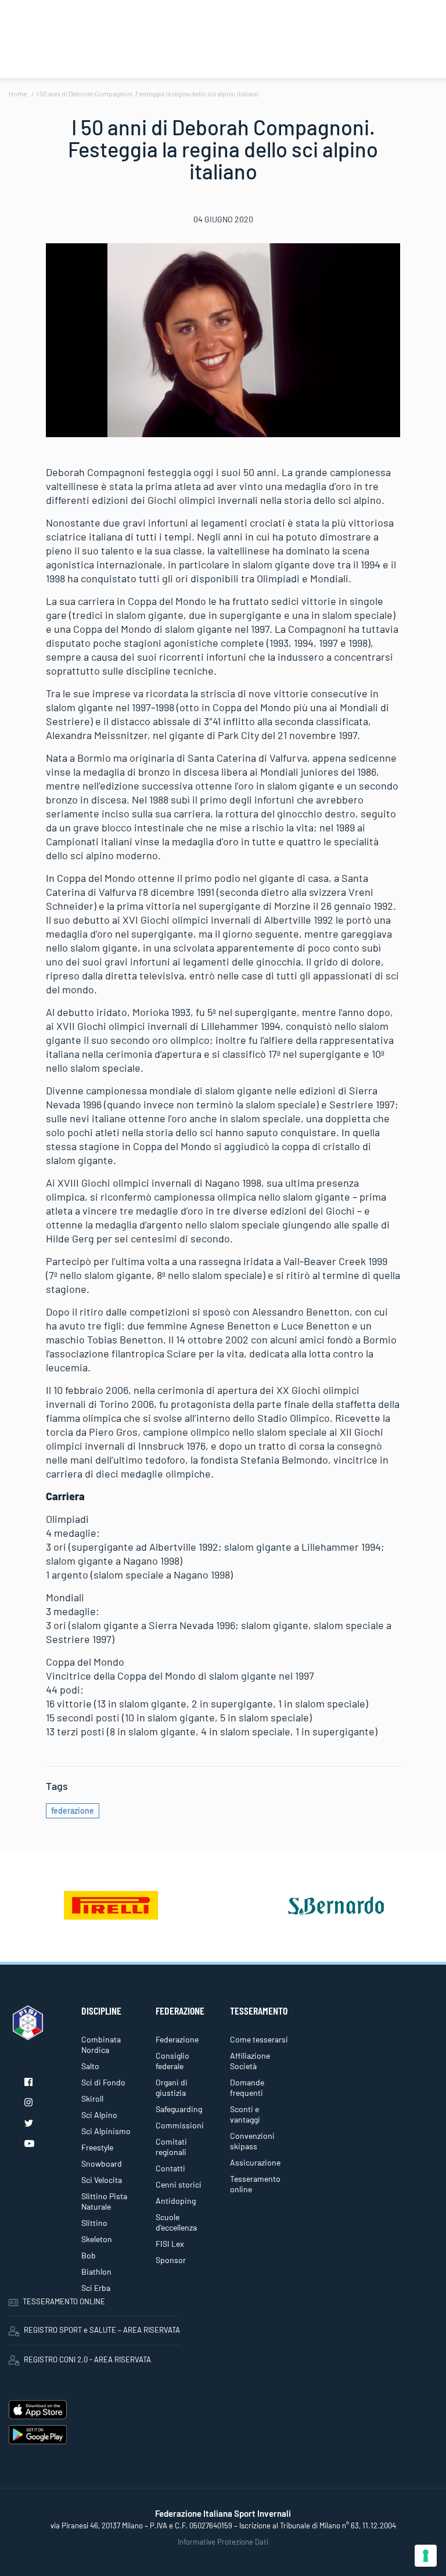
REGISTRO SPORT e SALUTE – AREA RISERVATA (102, 2330)
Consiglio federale (172, 2061)
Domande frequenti (247, 2087)
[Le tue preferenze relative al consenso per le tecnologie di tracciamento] (426, 2556)
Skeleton (97, 2239)
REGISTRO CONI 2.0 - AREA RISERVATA (87, 2359)
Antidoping (176, 2201)
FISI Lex (170, 2244)
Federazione (177, 2039)
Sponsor (171, 2260)
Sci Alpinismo (106, 2131)
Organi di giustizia (172, 2087)
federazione (73, 1811)
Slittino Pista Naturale (104, 2201)
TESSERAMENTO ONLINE (64, 2301)
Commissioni (180, 2125)
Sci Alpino (99, 2115)
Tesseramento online (255, 2184)
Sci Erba (96, 2288)
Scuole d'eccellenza (176, 2222)
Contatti (170, 2168)
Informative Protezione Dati (223, 2542)
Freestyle (97, 2147)
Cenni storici (179, 2184)
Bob (89, 2255)
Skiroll (92, 2098)
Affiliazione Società (250, 2061)
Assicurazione (255, 2162)
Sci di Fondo (103, 2082)
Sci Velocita (102, 2180)
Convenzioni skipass (252, 2141)
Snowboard (102, 2164)
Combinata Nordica (101, 2044)
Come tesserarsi (259, 2039)
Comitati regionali (171, 2147)
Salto (90, 2066)
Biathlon (96, 2271)
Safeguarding (179, 2109)
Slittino (94, 2223)
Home (18, 93)
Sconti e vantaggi (245, 2114)
